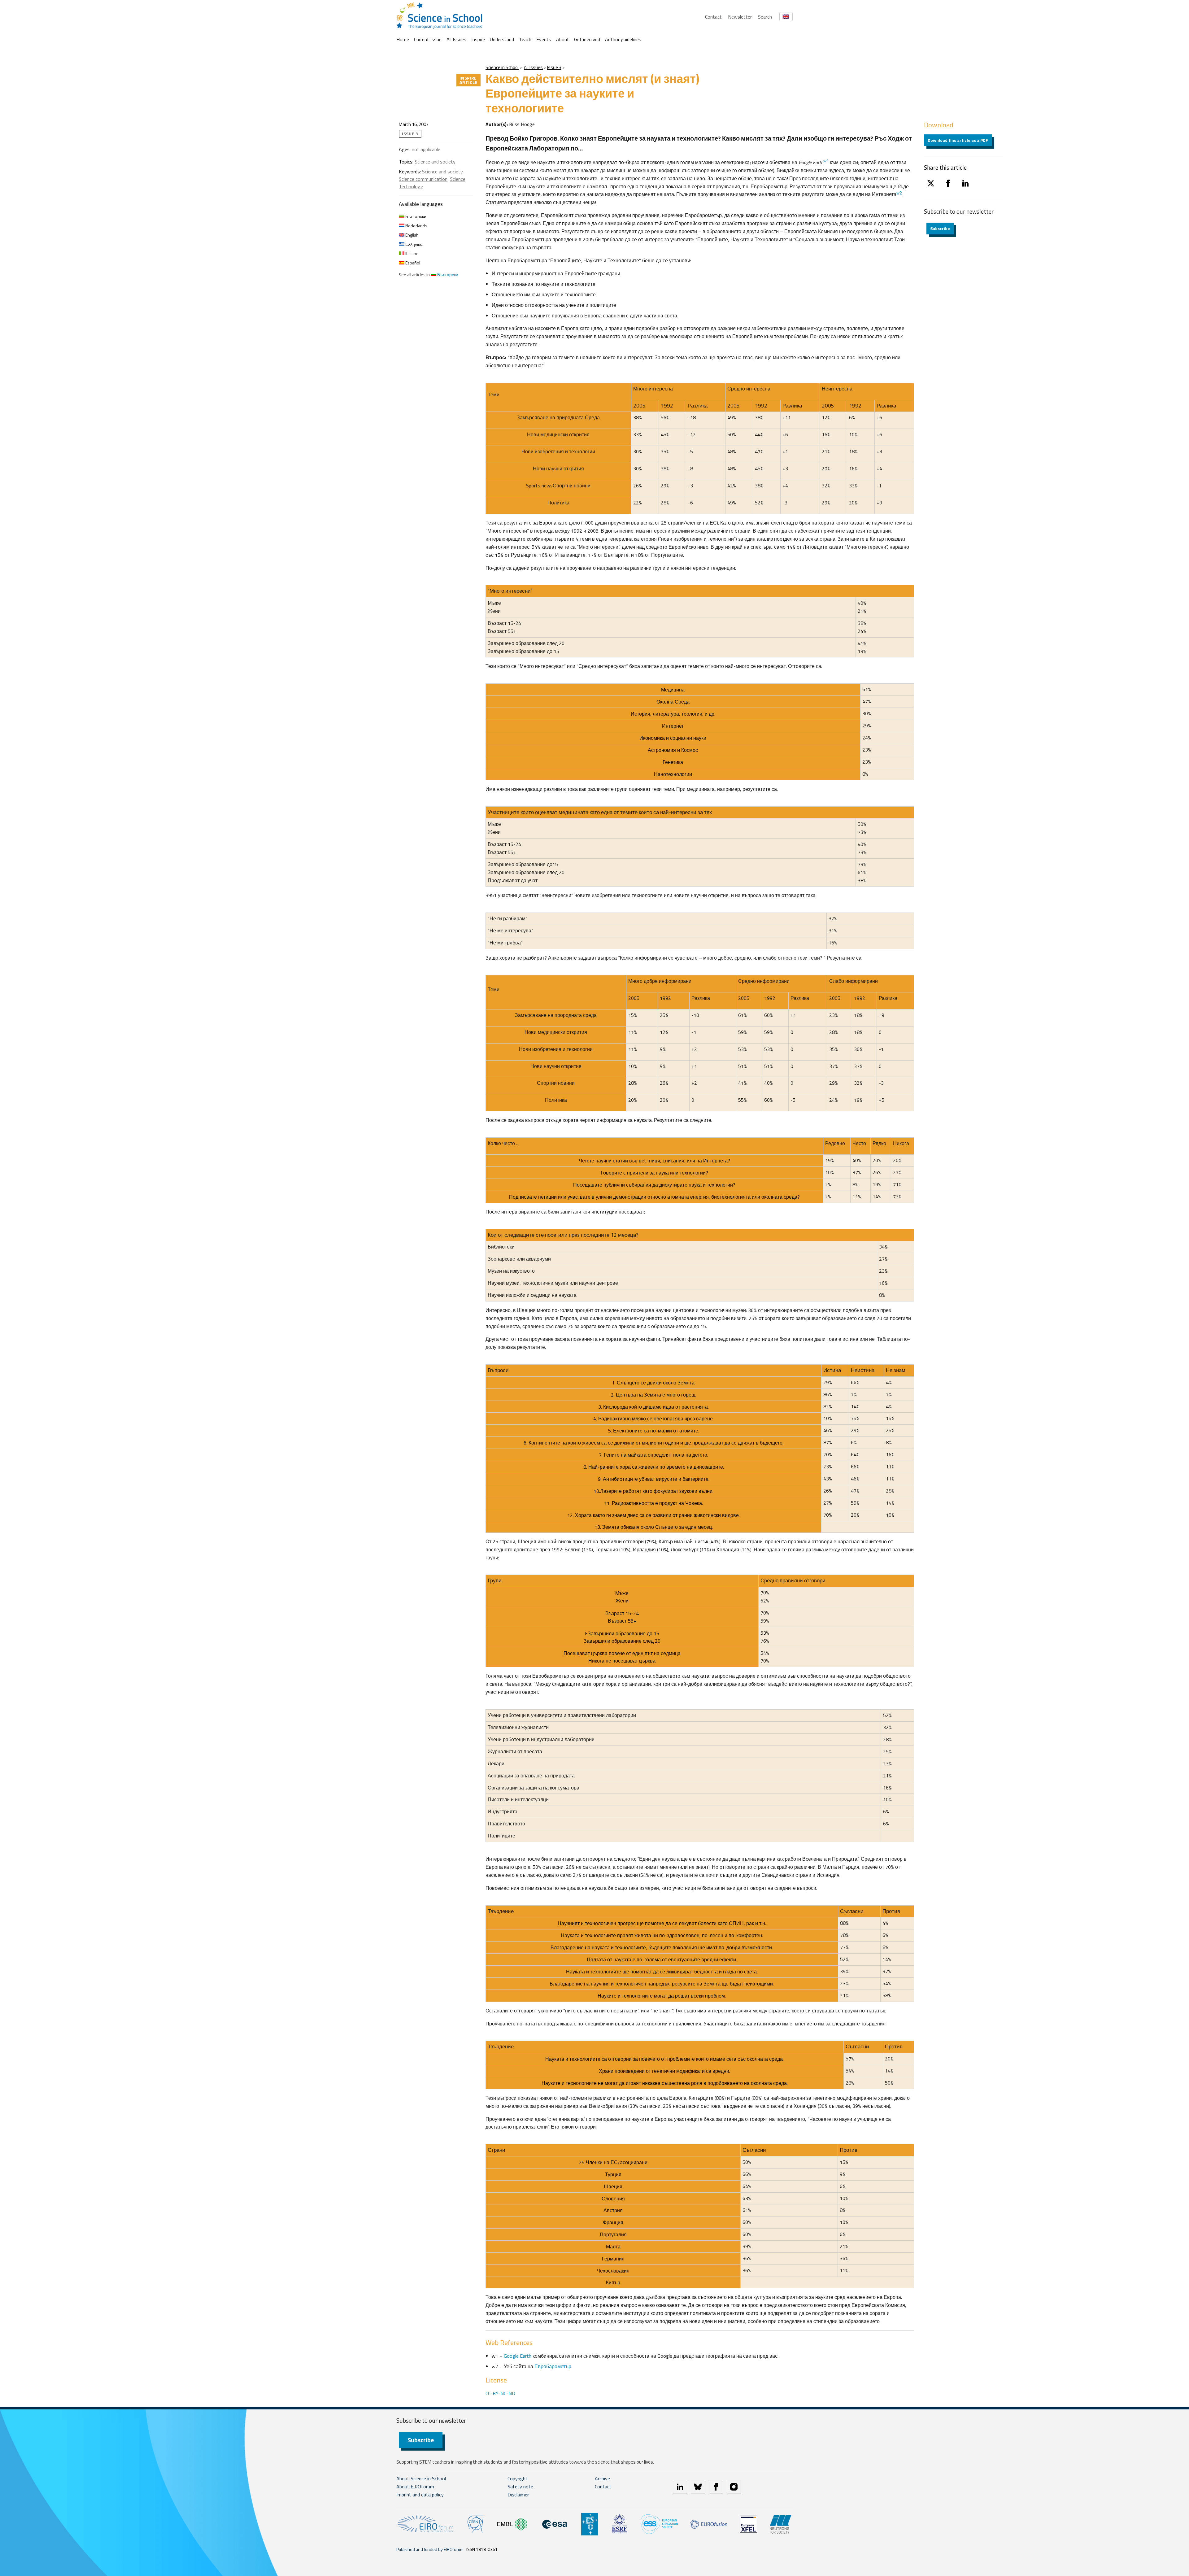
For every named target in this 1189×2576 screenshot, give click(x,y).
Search (765, 17)
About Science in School (421, 2478)
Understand (502, 39)
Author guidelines (623, 39)
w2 (899, 193)
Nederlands (416, 226)
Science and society (435, 162)
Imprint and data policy (420, 2495)
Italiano (412, 253)
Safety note (520, 2487)
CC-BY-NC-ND (500, 2393)
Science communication (423, 179)
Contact (713, 17)
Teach (525, 39)
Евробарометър (553, 2366)
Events (544, 39)
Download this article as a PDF (958, 140)
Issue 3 (554, 67)
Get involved (587, 39)
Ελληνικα (414, 244)
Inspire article (468, 80)
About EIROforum (415, 2487)
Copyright (518, 2478)
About (563, 39)
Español (412, 263)
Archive (602, 2478)
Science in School (502, 67)
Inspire (478, 39)
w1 (826, 161)
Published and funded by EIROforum (430, 2549)
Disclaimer (518, 2495)
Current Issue (428, 39)
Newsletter (740, 17)
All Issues (456, 39)
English (412, 235)
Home (403, 39)
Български (415, 216)
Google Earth (518, 2356)
